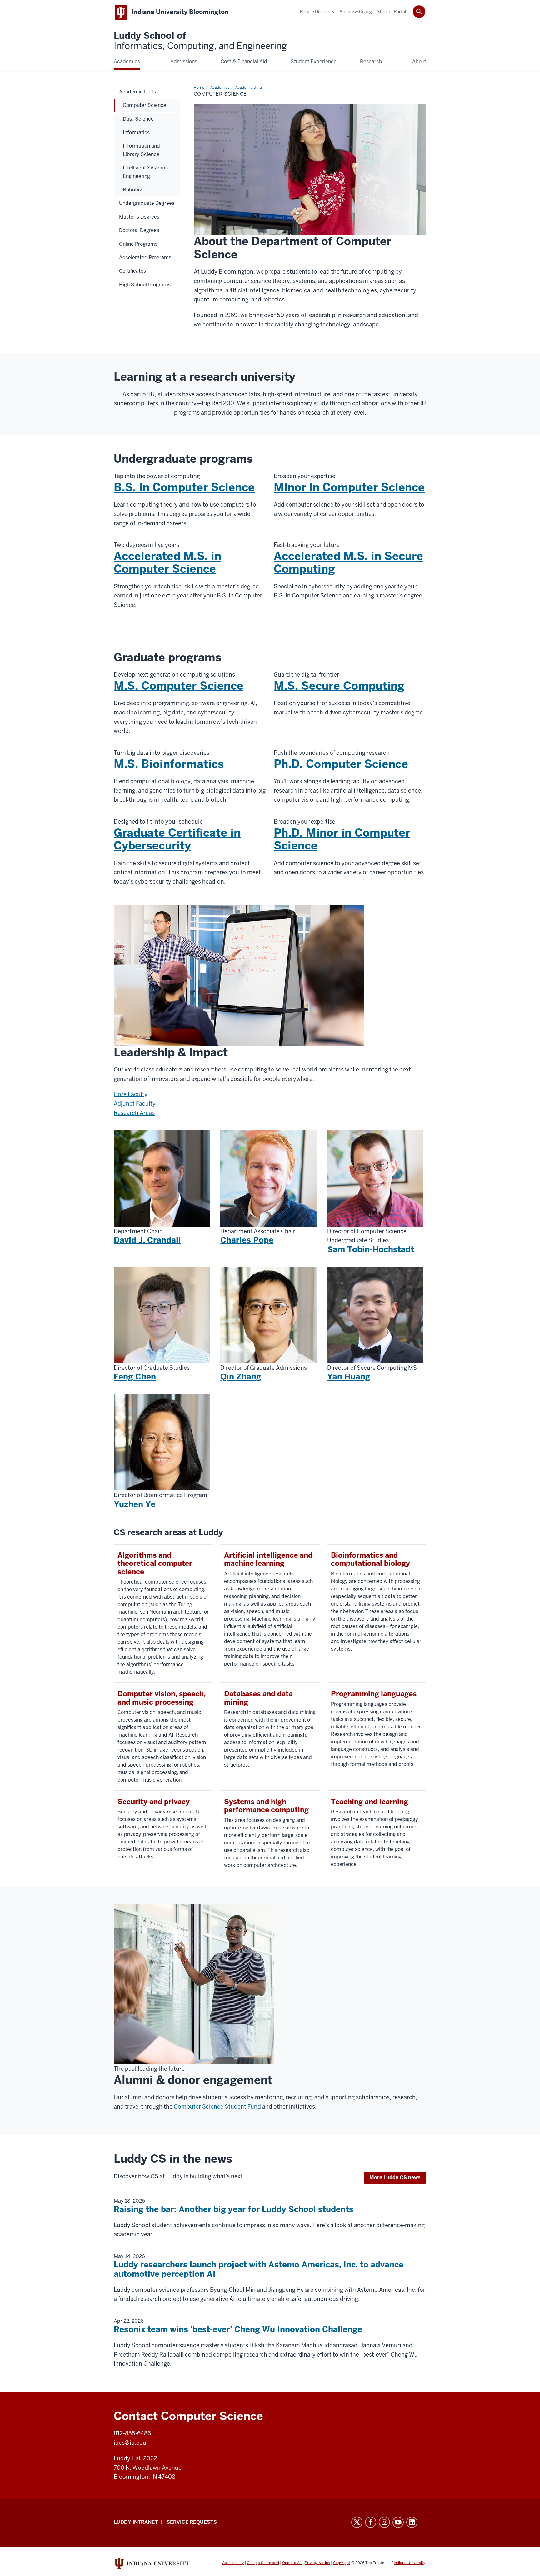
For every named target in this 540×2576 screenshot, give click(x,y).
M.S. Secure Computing (339, 686)
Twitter (357, 2522)
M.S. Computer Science (179, 686)
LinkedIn (412, 2522)
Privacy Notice (317, 2563)
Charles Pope (247, 1240)
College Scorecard (263, 2563)
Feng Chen (135, 1377)
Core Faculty (131, 1094)
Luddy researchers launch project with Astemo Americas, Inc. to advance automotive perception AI (259, 2269)
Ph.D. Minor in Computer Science (342, 839)
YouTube (398, 2522)
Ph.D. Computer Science (341, 764)
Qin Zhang (241, 1377)
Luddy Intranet (136, 2522)
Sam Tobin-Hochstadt (371, 1249)
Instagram (384, 2522)
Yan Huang (349, 1377)
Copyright (342, 2563)
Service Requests (192, 2522)
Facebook (371, 2522)
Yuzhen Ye (135, 1504)
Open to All (292, 2563)
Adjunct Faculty (135, 1104)
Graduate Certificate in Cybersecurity (177, 839)
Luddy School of (200, 41)
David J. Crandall (147, 1240)
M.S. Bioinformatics (169, 764)
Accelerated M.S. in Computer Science (167, 562)
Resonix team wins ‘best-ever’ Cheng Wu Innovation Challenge (238, 2329)
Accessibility (233, 2563)
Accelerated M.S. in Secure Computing (348, 562)
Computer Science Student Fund (217, 2107)
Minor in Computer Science (349, 487)
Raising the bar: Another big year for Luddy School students (234, 2209)
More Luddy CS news (395, 2178)
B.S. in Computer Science (184, 487)
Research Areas (134, 1113)
